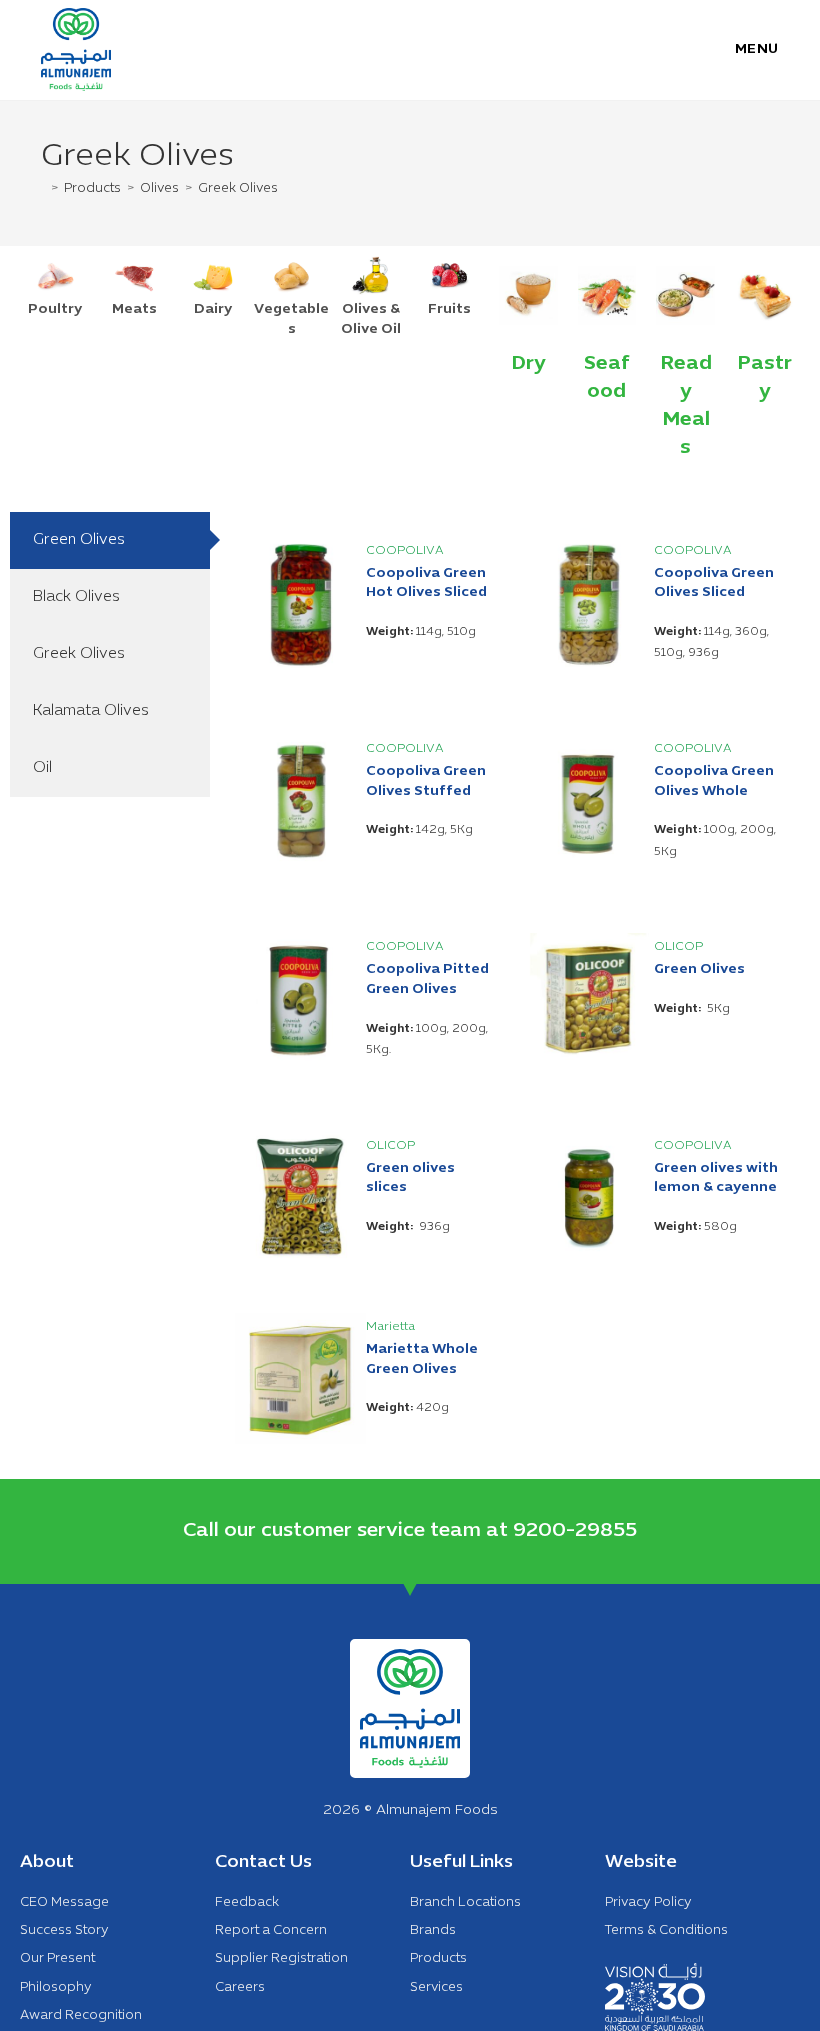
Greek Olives (238, 189)
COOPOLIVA (405, 551)
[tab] (110, 540)
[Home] (43, 189)
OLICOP (678, 947)
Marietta (390, 1327)
